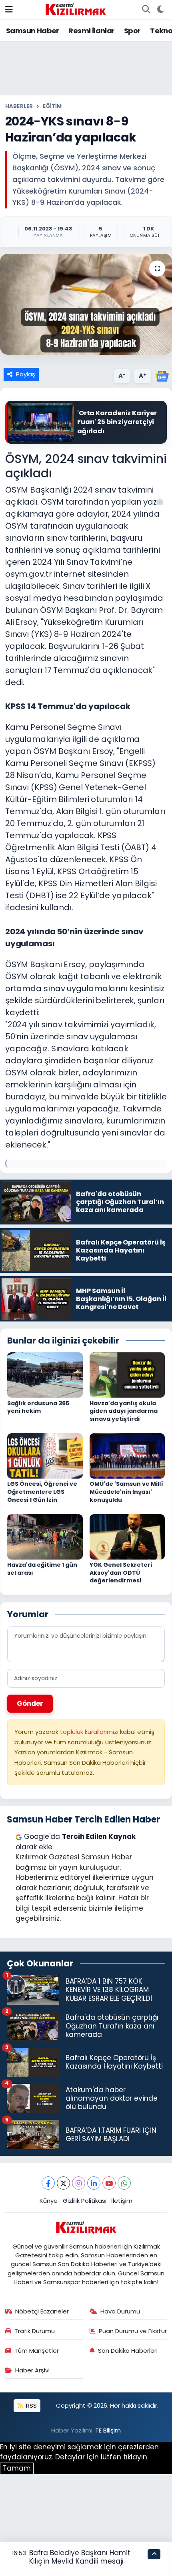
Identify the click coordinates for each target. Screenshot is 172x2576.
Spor (132, 31)
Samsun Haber (33, 31)
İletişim (122, 2201)
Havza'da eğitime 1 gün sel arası (42, 1569)
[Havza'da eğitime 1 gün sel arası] (45, 1536)
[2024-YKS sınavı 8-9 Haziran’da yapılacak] (86, 304)
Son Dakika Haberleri (128, 2351)
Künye (49, 2201)
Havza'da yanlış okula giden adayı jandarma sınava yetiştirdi (124, 1411)
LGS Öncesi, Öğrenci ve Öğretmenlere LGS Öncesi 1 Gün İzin (42, 1492)
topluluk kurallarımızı (90, 1732)
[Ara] (146, 10)
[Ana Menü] (9, 9)
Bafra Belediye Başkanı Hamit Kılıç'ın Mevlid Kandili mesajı (80, 2557)
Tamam (17, 2468)
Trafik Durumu (35, 2331)
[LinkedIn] (94, 2183)
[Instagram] (79, 2183)
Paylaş (26, 374)
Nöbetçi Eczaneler (42, 2311)
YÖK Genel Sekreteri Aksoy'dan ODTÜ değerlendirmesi (121, 1573)
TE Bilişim (108, 2430)
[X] (63, 2183)
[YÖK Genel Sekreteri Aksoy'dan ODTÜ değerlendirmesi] (127, 1536)
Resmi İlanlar (91, 31)
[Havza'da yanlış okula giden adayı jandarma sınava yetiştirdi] (127, 1375)
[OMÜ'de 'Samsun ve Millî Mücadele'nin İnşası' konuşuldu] (127, 1455)
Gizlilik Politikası (85, 2201)
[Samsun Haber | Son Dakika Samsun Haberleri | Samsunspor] (76, 9)
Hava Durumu (120, 2311)
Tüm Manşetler (37, 2351)
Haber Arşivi (32, 2370)
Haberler (19, 106)
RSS (31, 2405)
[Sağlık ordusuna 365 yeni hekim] (45, 1375)
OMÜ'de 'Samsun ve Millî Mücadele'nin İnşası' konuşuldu (126, 1492)
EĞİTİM (52, 106)
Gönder (30, 1703)
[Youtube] (109, 2183)
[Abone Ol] (162, 376)
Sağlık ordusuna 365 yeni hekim (38, 1407)
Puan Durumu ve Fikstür (133, 2331)
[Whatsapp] (124, 2183)
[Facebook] (48, 2183)
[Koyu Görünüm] (160, 10)
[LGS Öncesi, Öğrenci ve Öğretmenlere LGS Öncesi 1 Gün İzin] (45, 1455)
